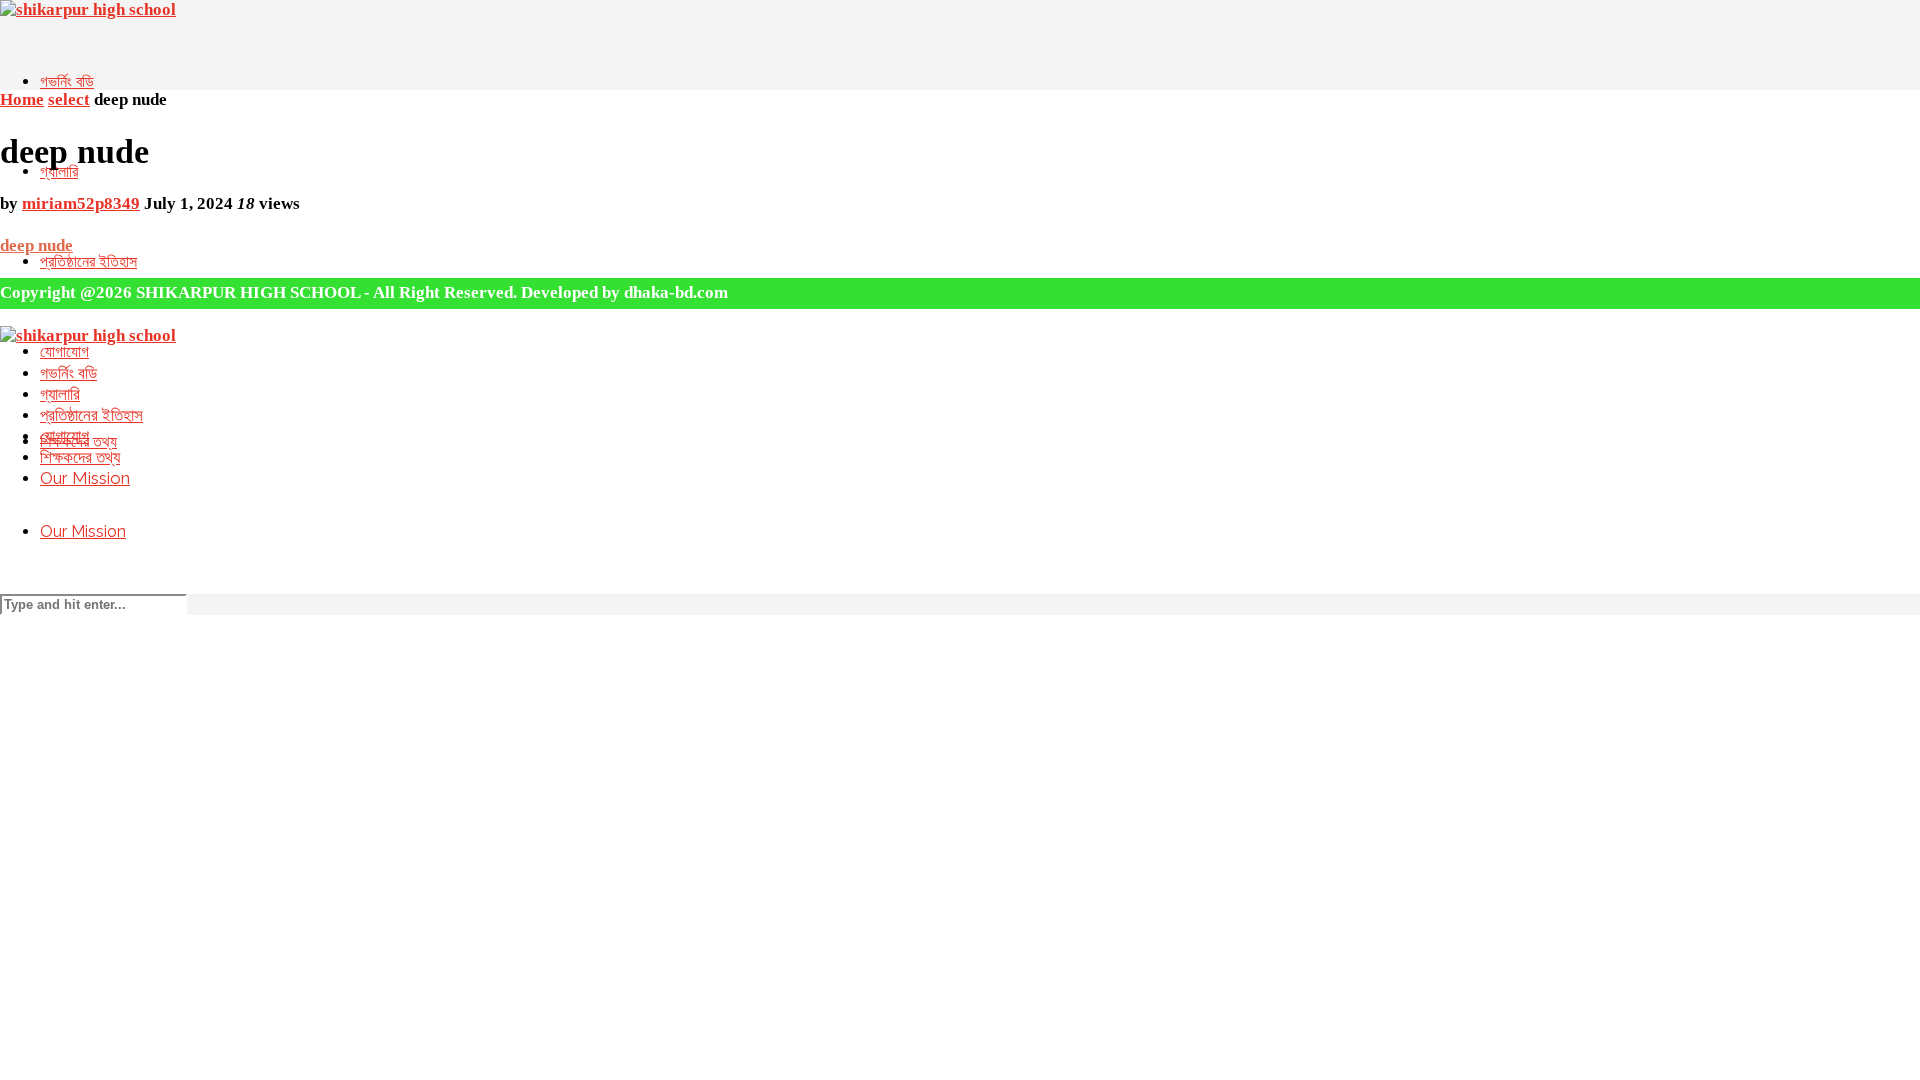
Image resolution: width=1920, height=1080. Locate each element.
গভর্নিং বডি (67, 81)
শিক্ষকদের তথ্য (80, 457)
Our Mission (83, 531)
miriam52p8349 (81, 203)
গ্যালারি (59, 171)
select (69, 99)
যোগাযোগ (64, 351)
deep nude (36, 245)
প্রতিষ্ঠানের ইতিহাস (88, 261)
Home (22, 99)
